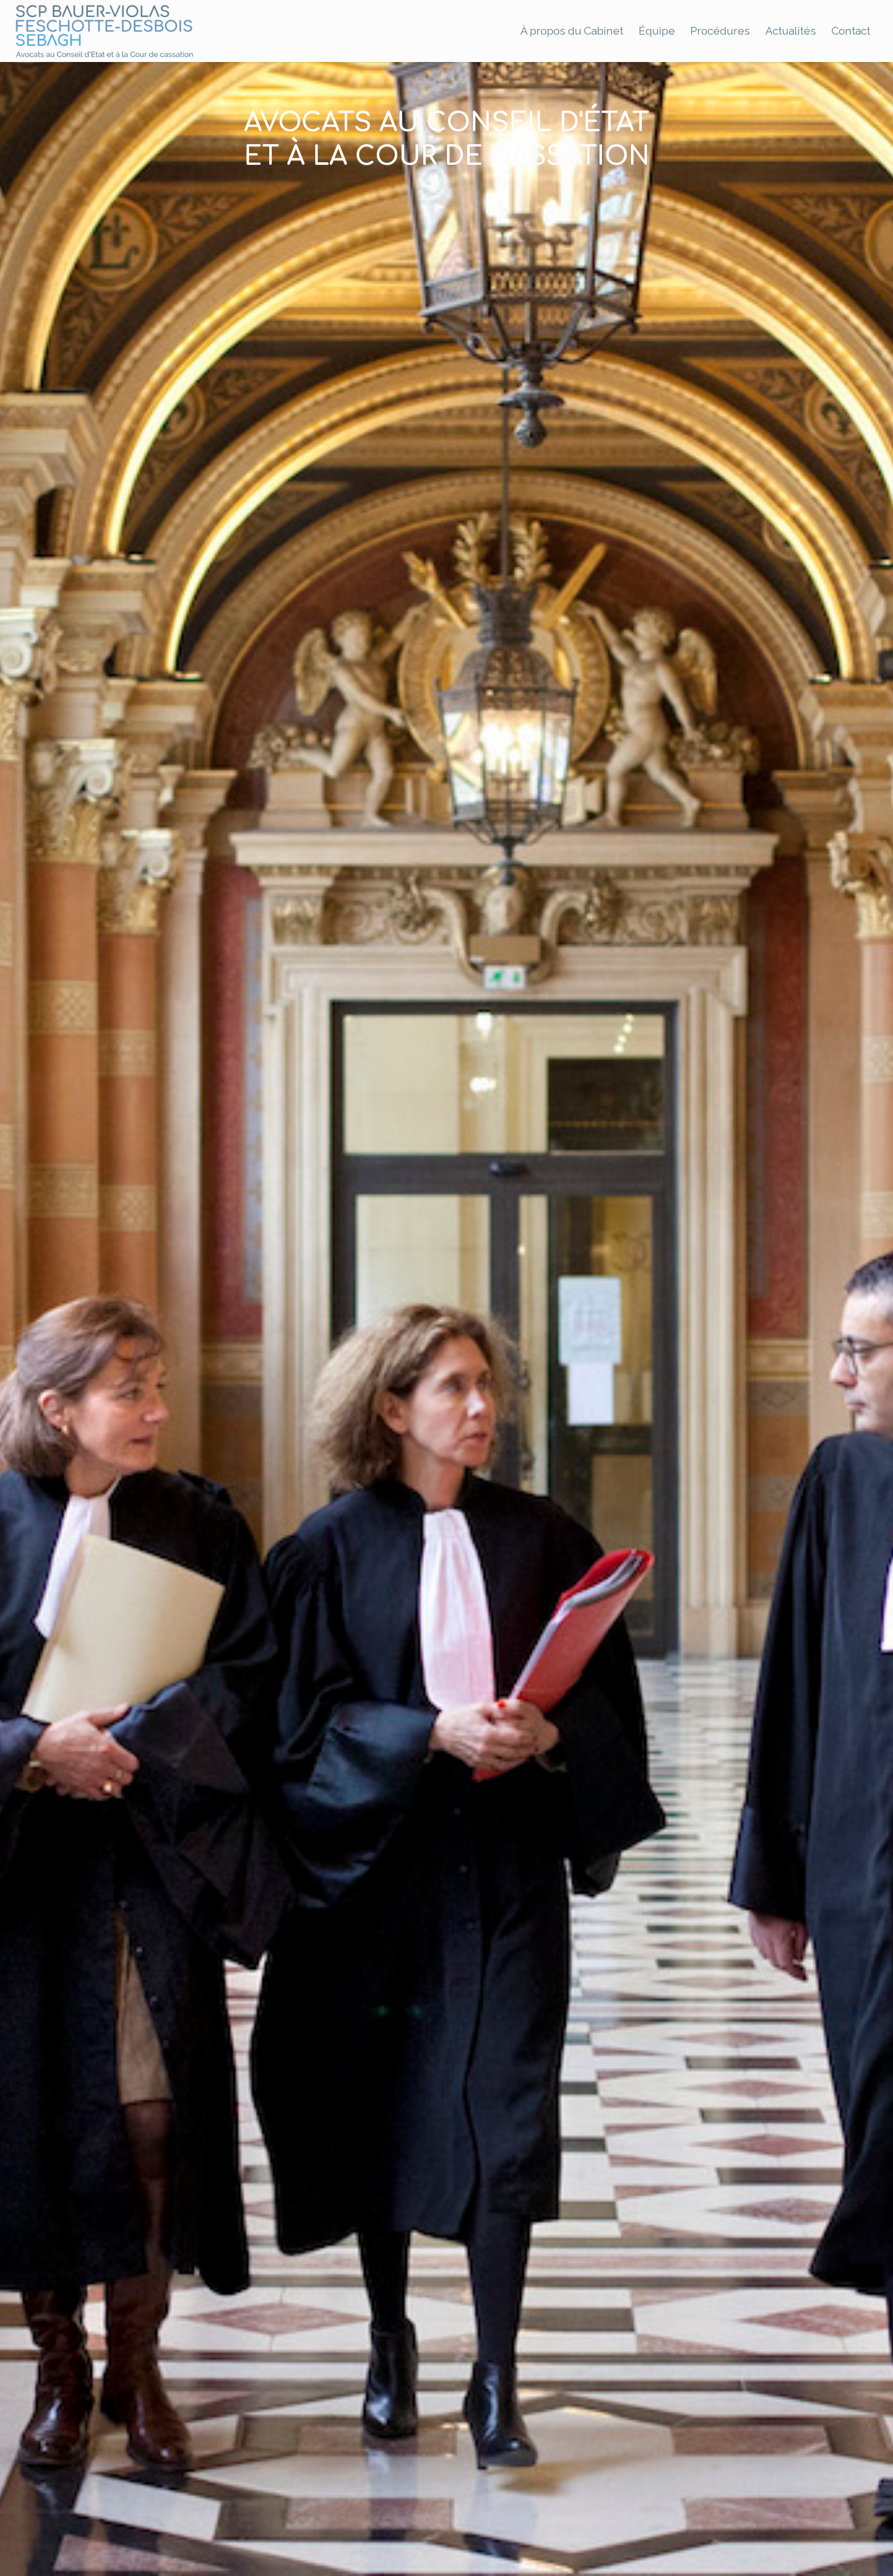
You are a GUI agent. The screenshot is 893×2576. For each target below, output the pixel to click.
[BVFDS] (105, 31)
